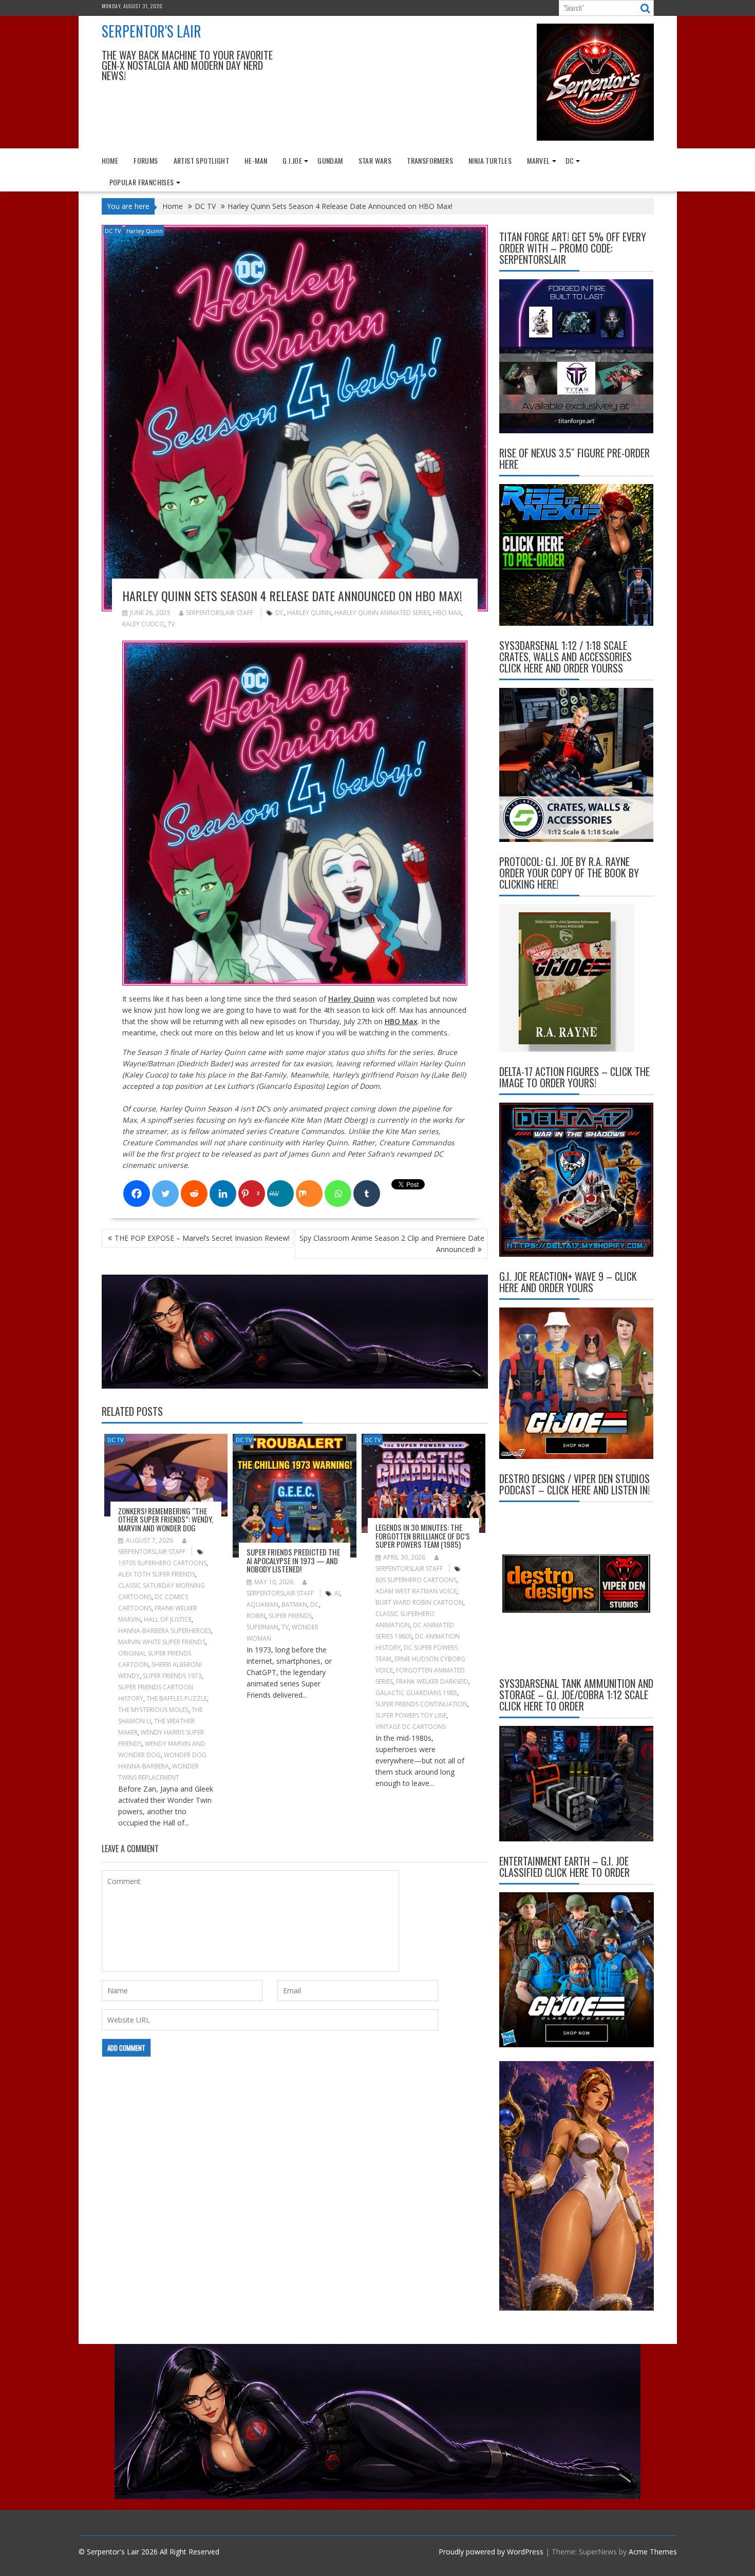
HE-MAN (256, 160)
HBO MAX (447, 613)
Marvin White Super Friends (162, 1642)
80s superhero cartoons (416, 1580)
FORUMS (146, 160)
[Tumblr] (367, 1194)
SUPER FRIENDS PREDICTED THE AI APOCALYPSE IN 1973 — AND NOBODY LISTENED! (293, 1560)
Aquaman (262, 1604)
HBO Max (401, 1021)
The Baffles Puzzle (177, 1698)
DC (570, 160)
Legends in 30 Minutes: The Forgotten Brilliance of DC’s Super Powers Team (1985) (423, 1536)
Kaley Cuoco (143, 624)
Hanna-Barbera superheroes (165, 1631)
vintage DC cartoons (411, 1727)
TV (171, 624)
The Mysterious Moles (153, 1710)
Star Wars (375, 160)
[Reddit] (194, 1194)
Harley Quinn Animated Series (382, 613)
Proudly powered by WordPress (491, 2552)
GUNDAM (330, 160)
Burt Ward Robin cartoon (419, 1602)
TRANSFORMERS (430, 160)
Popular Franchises (142, 182)
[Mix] (309, 1194)
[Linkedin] (223, 1194)
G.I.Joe (292, 160)
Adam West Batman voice (416, 1591)
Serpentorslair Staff (220, 613)
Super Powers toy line (411, 1715)
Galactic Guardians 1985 (416, 1693)
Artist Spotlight (201, 160)
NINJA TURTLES (490, 160)
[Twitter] (165, 1194)
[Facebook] (137, 1194)
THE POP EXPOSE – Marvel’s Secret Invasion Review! (202, 1238)
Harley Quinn (145, 231)
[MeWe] (280, 1194)
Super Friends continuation (421, 1704)
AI (337, 1593)
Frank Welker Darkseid (432, 1681)
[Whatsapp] (338, 1194)
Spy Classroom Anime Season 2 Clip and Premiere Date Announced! (392, 1244)
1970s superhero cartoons (162, 1563)
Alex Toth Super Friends (157, 1574)
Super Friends (290, 1616)
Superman (262, 1627)
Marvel (538, 160)
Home (110, 160)
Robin (256, 1616)
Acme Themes (653, 2552)
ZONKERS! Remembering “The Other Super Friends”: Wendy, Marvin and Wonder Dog (166, 1519)
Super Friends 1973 (172, 1676)
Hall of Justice (168, 1619)
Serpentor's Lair (152, 31)
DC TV (113, 231)
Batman (294, 1604)
